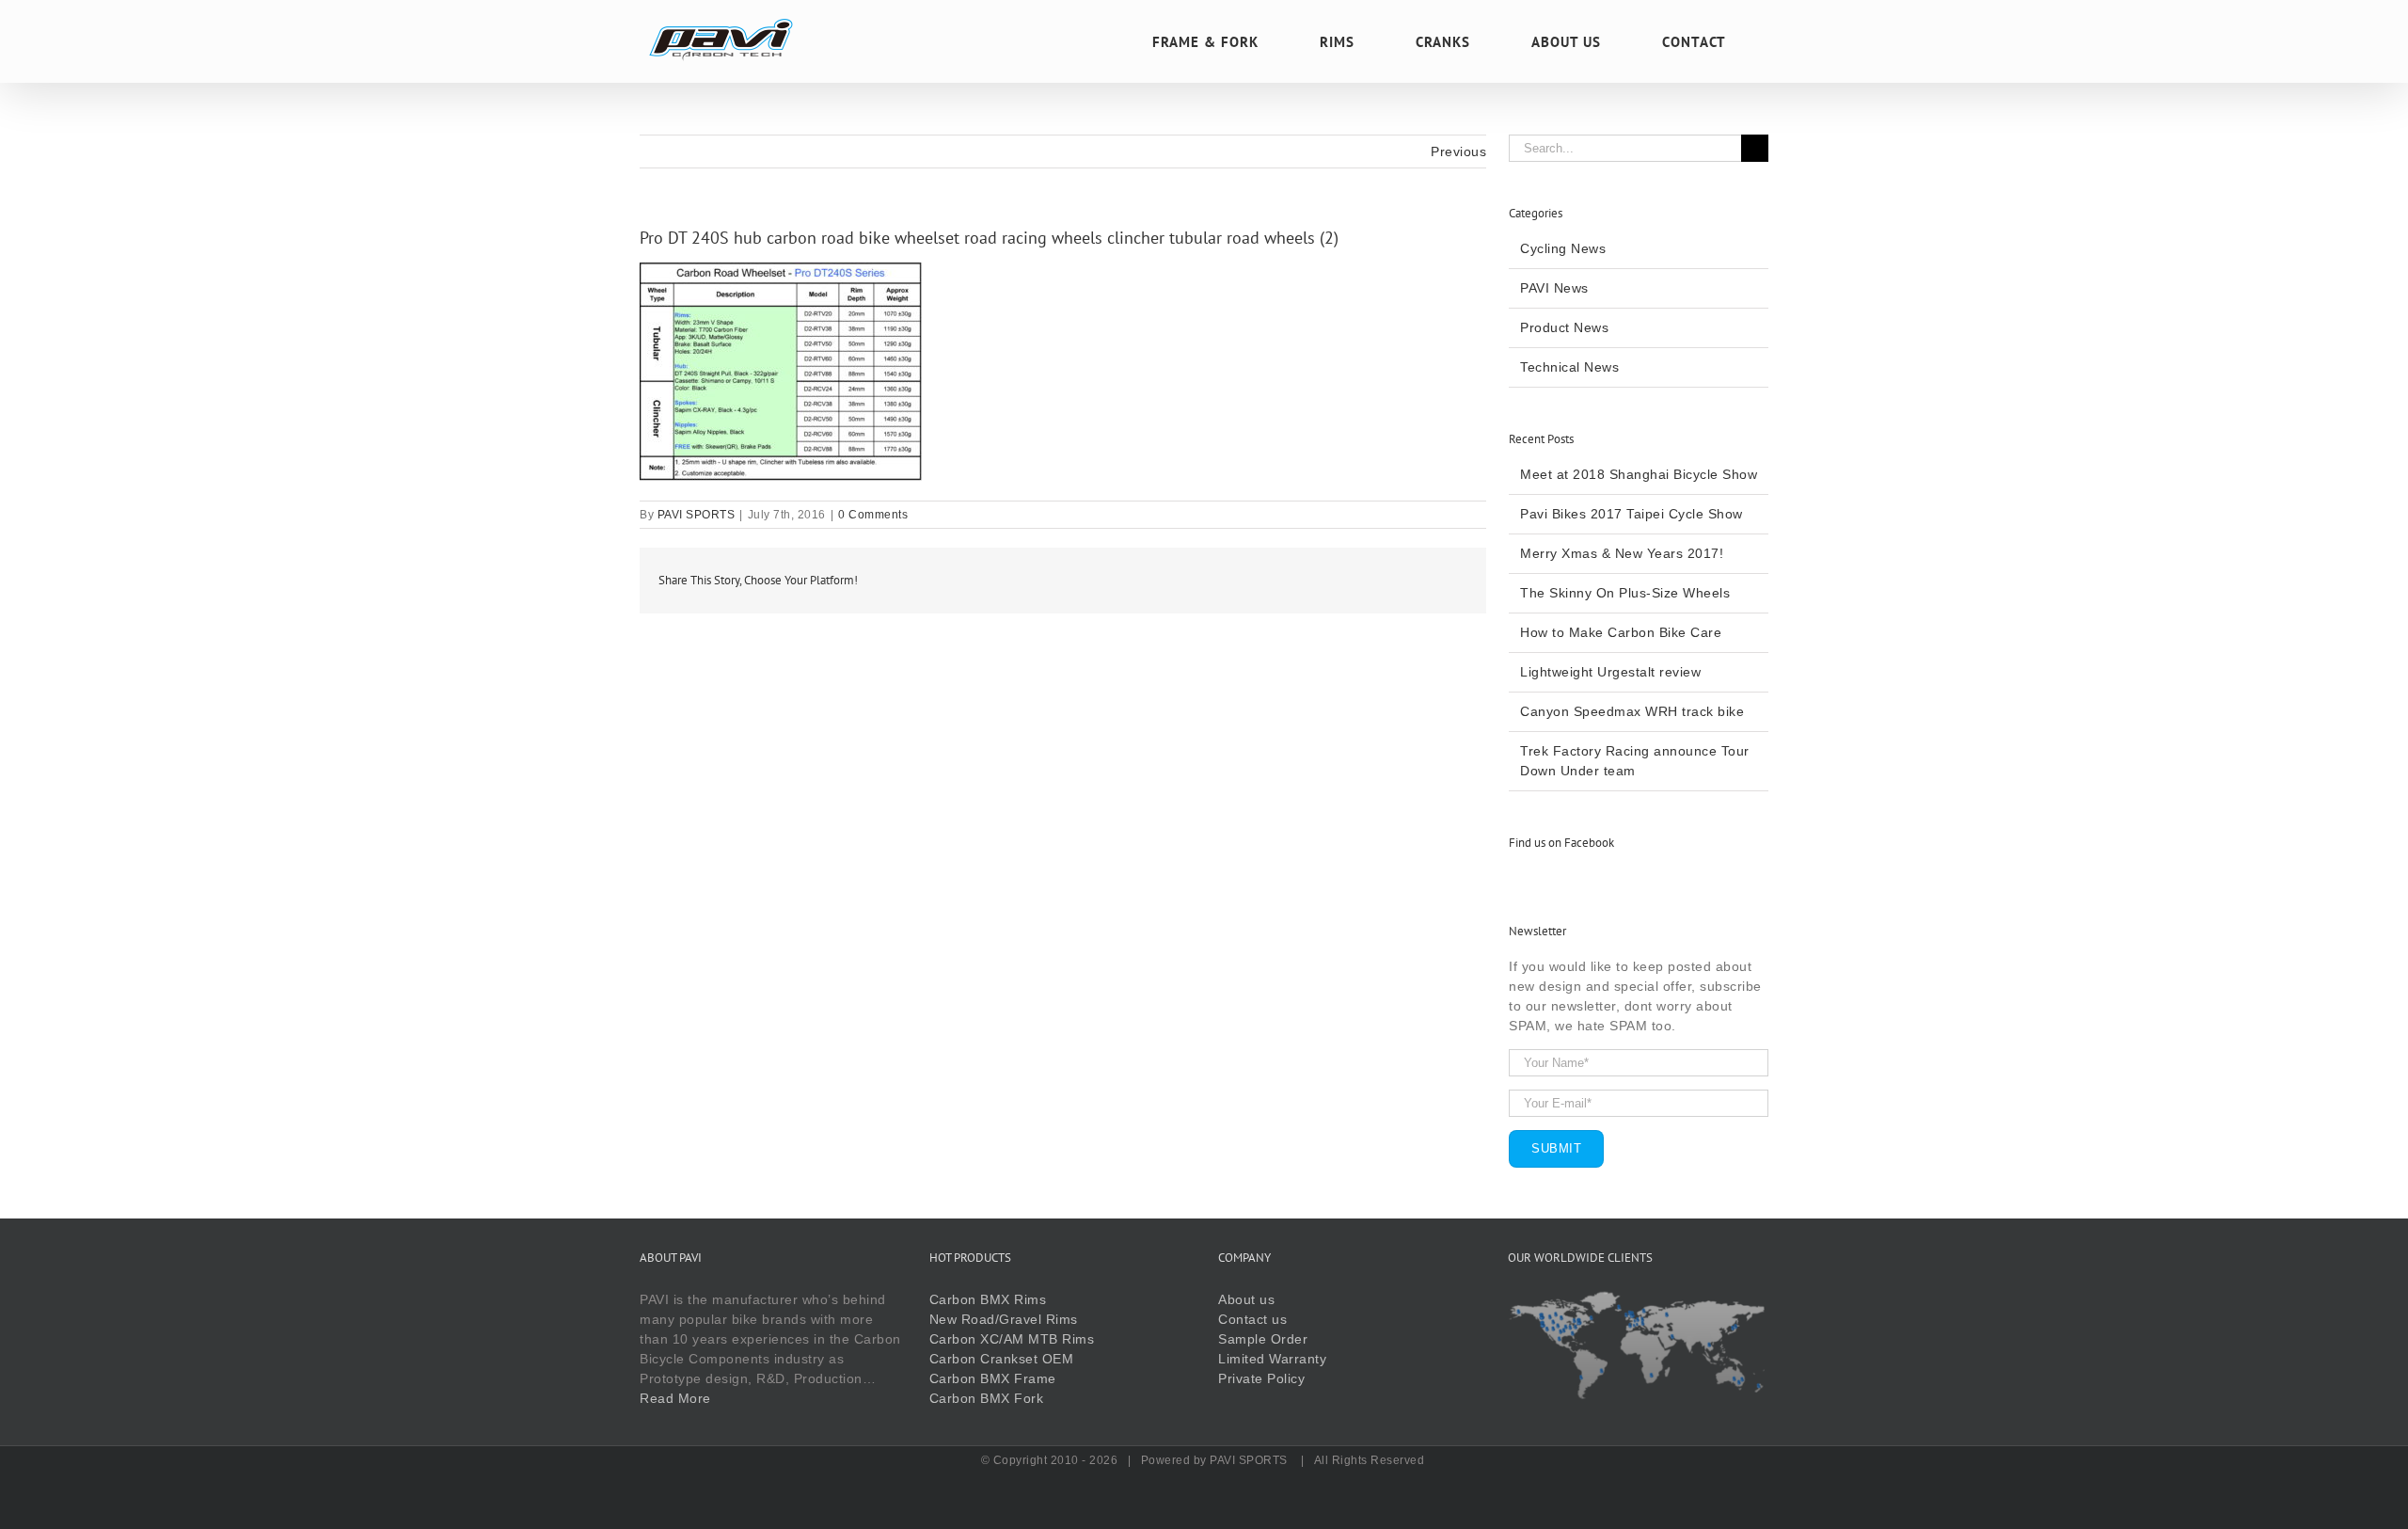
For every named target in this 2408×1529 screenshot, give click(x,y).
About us (1246, 1299)
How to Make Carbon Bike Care (1621, 632)
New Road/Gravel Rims (1004, 1319)
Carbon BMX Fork (987, 1398)
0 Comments (873, 515)
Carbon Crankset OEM (1002, 1359)
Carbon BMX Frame (993, 1378)
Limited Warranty (1272, 1359)
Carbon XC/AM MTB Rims (1012, 1339)
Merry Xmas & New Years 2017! (1622, 553)
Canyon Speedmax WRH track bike (1632, 711)
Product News (1564, 327)
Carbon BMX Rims (988, 1299)
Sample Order (1263, 1339)
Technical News (1569, 367)
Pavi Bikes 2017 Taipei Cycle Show (1632, 514)
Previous (1458, 151)
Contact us (1252, 1319)
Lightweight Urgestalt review (1610, 672)
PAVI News (1554, 288)
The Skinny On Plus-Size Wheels (1625, 593)
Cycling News (1563, 248)
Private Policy (1261, 1378)
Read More (675, 1398)
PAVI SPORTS (697, 515)
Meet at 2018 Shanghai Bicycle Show (1639, 474)
